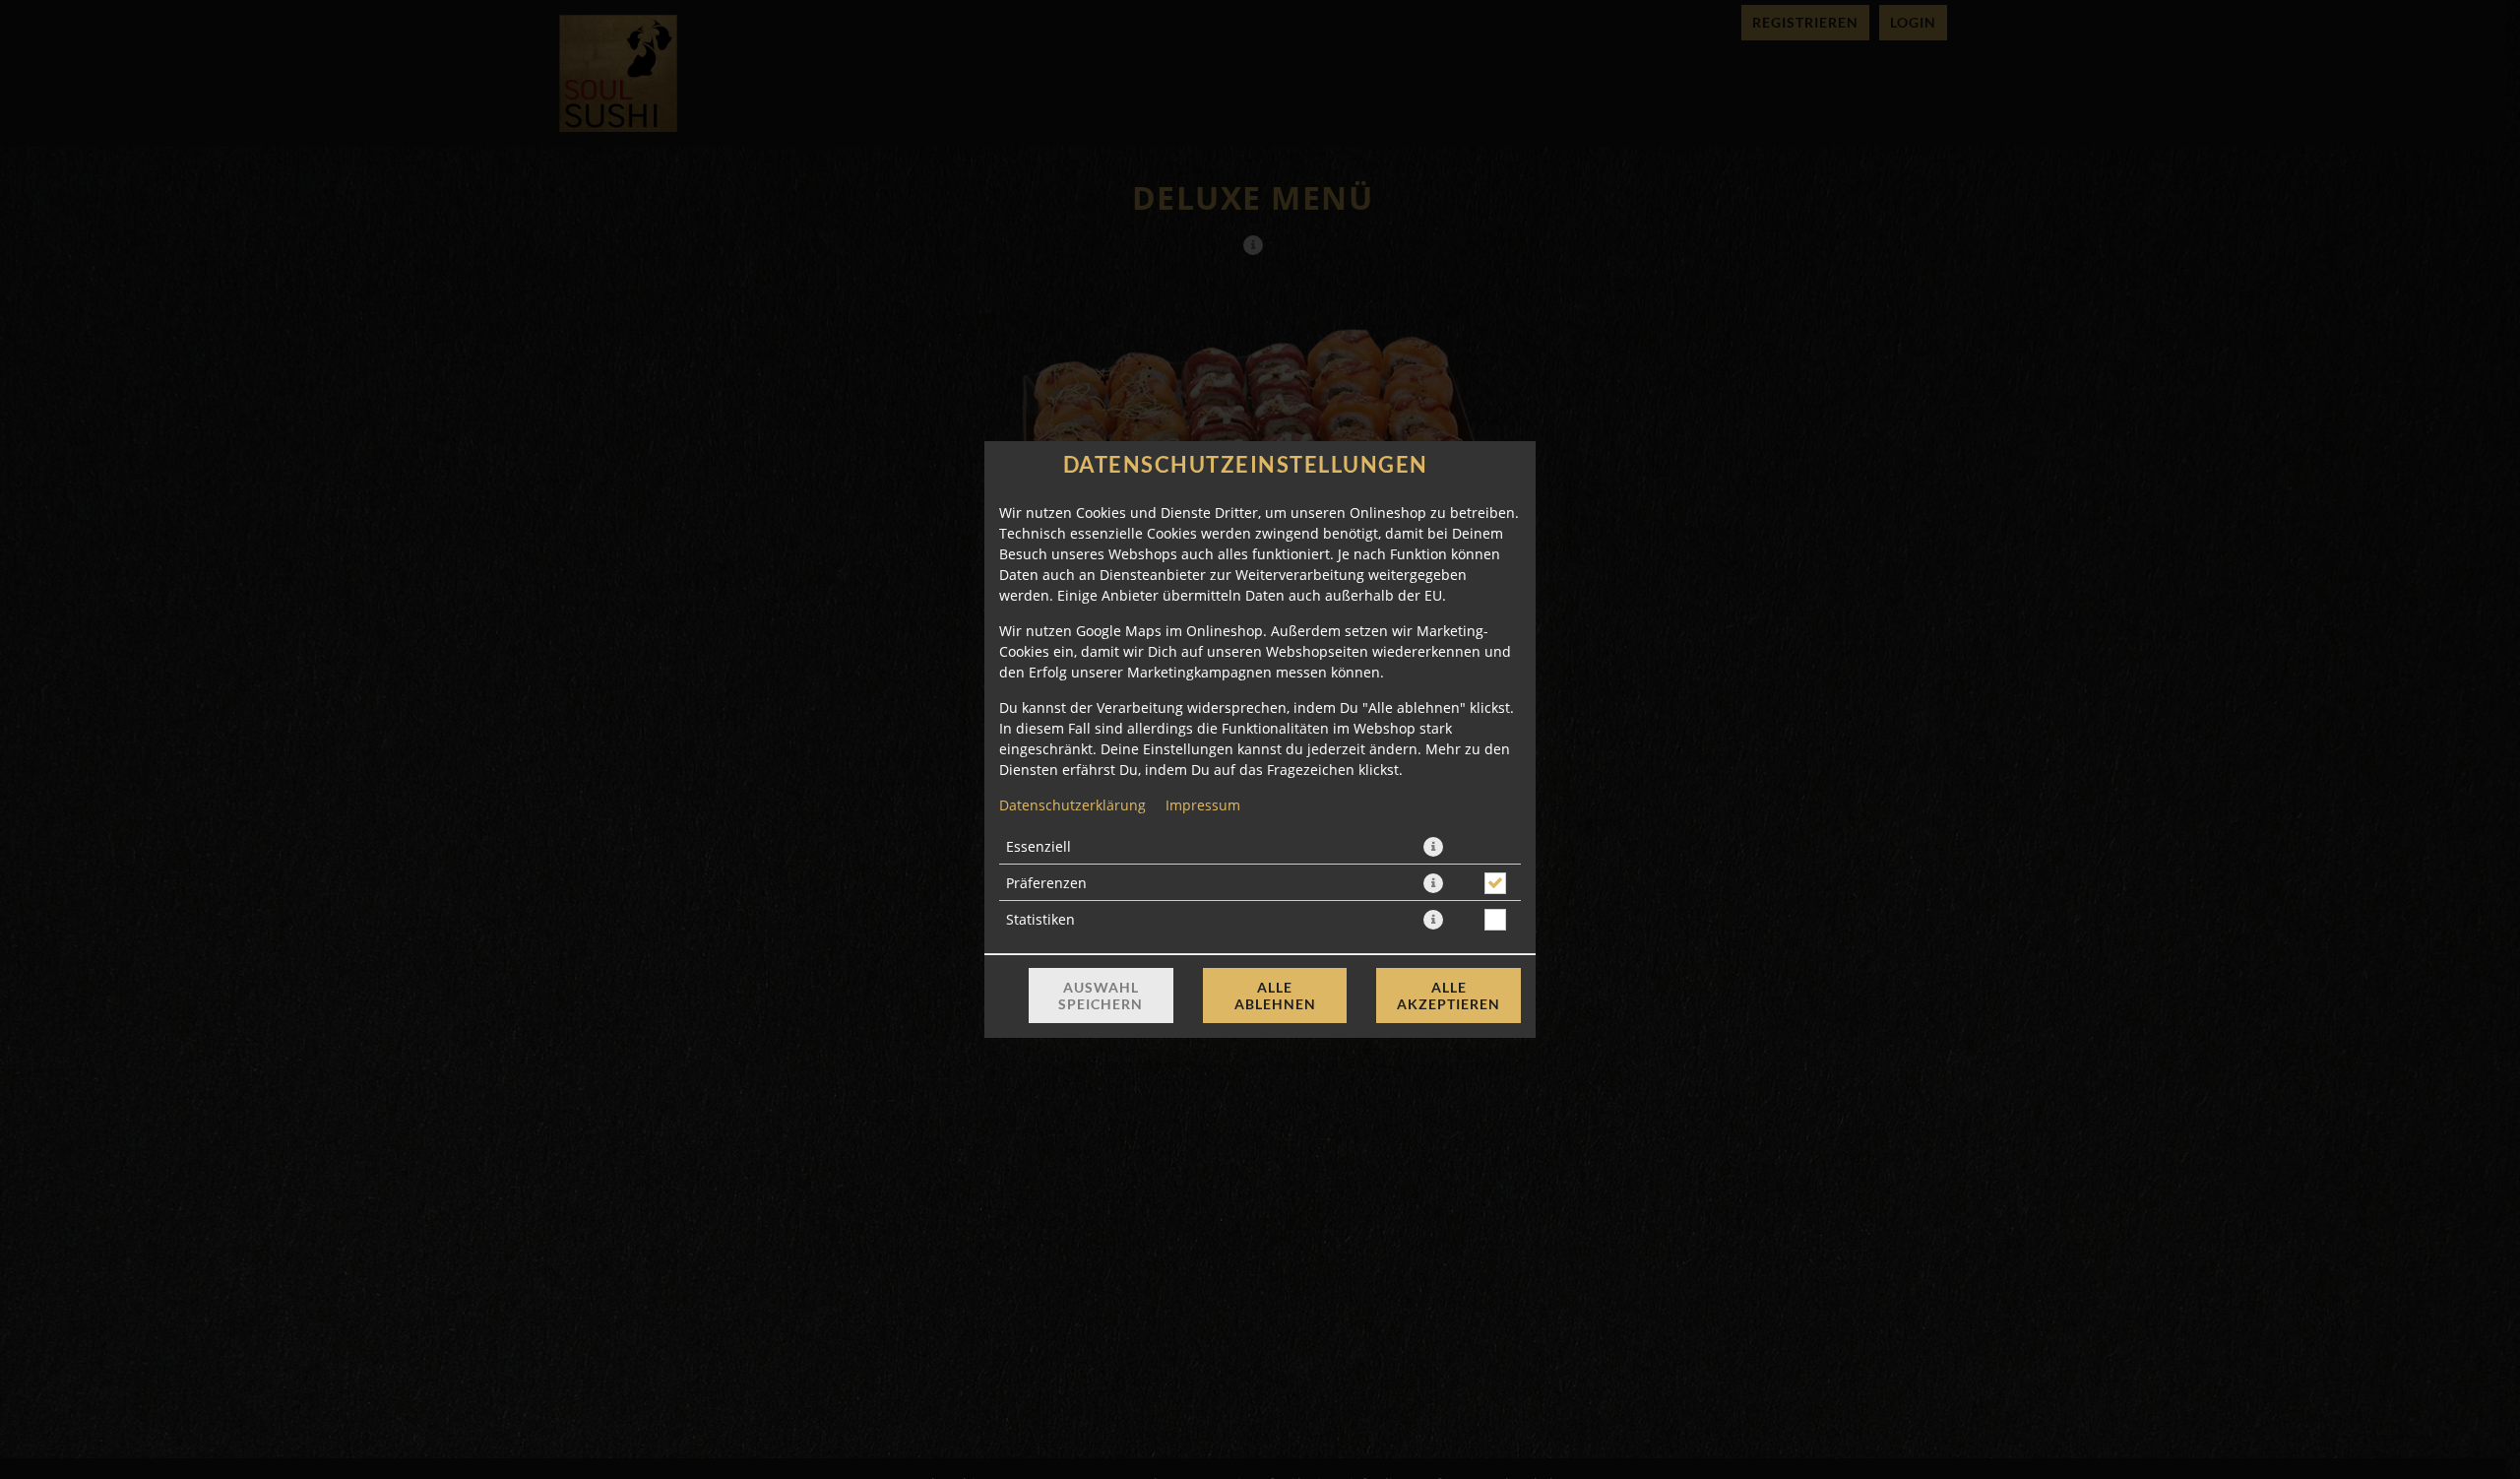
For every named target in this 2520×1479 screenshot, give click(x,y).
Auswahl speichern (1101, 996)
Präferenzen (1046, 883)
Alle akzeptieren (1449, 996)
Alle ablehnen (1275, 996)
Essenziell (1039, 846)
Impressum (1203, 805)
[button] (1433, 847)
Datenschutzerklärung (1072, 805)
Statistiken (1040, 919)
